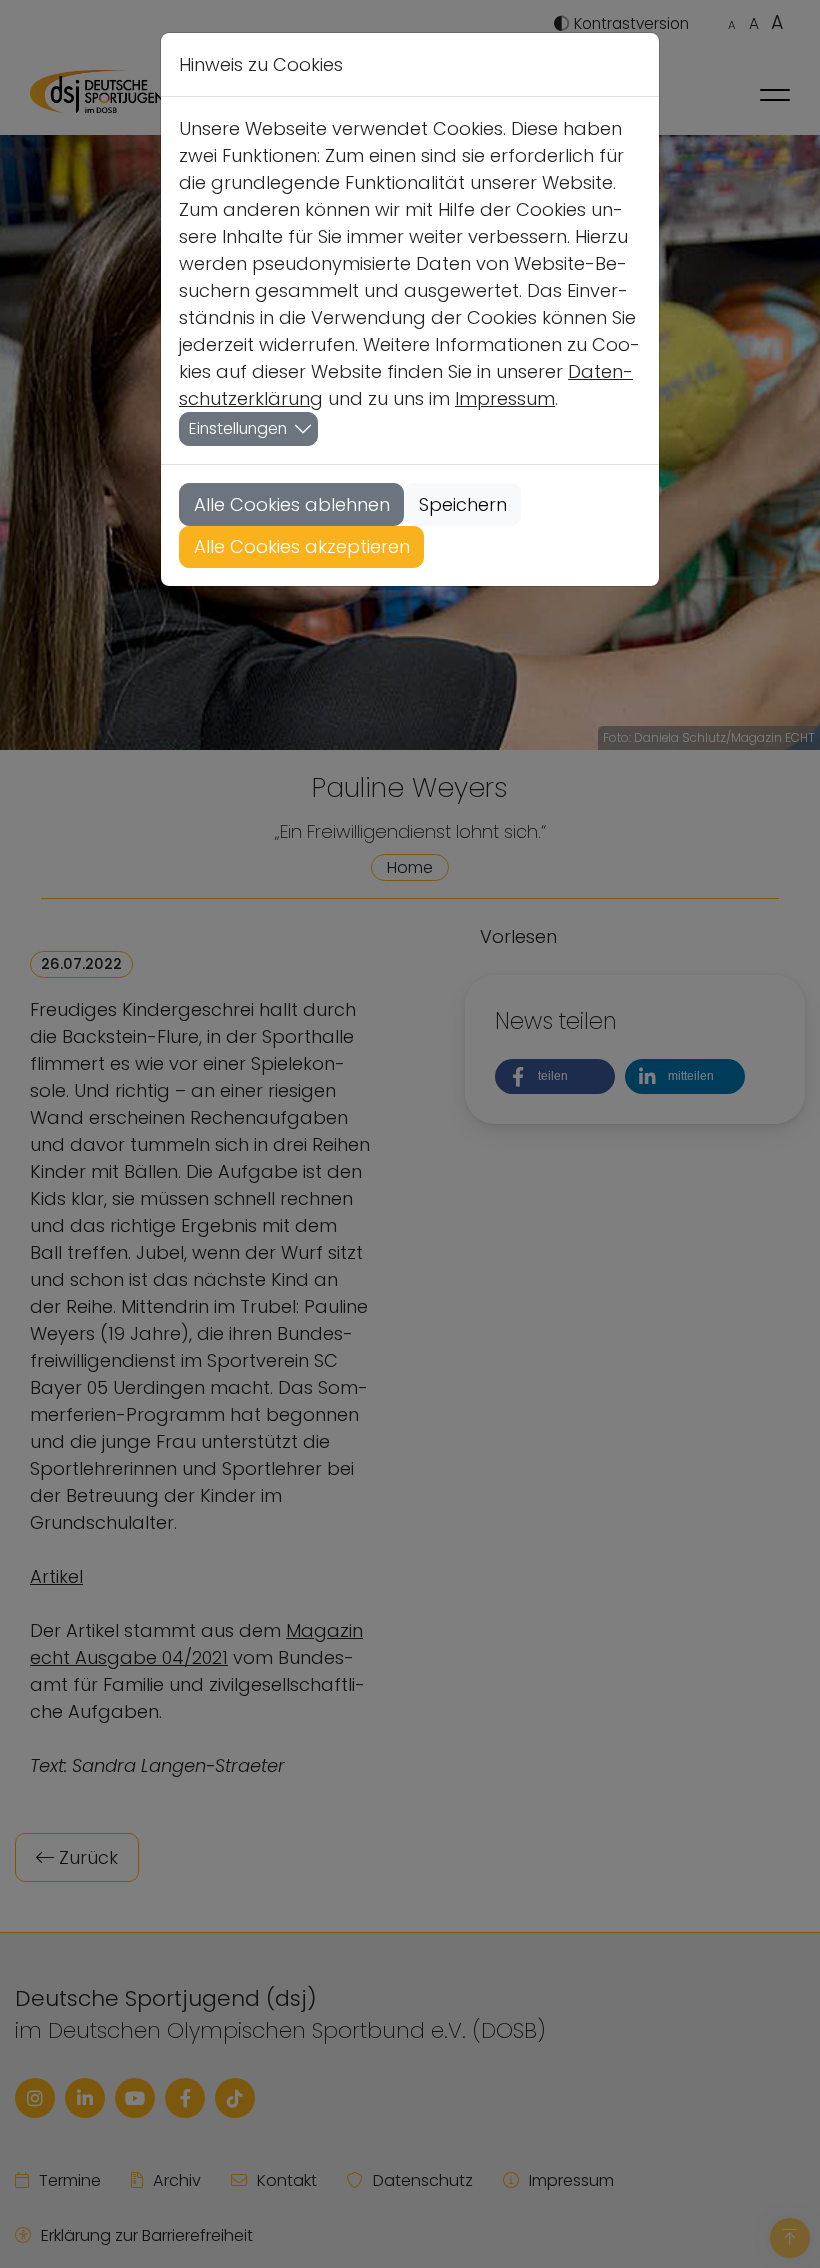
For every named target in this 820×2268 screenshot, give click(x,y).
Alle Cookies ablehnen (292, 504)
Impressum (505, 398)
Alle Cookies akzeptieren (302, 546)
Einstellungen (238, 428)
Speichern (463, 504)
